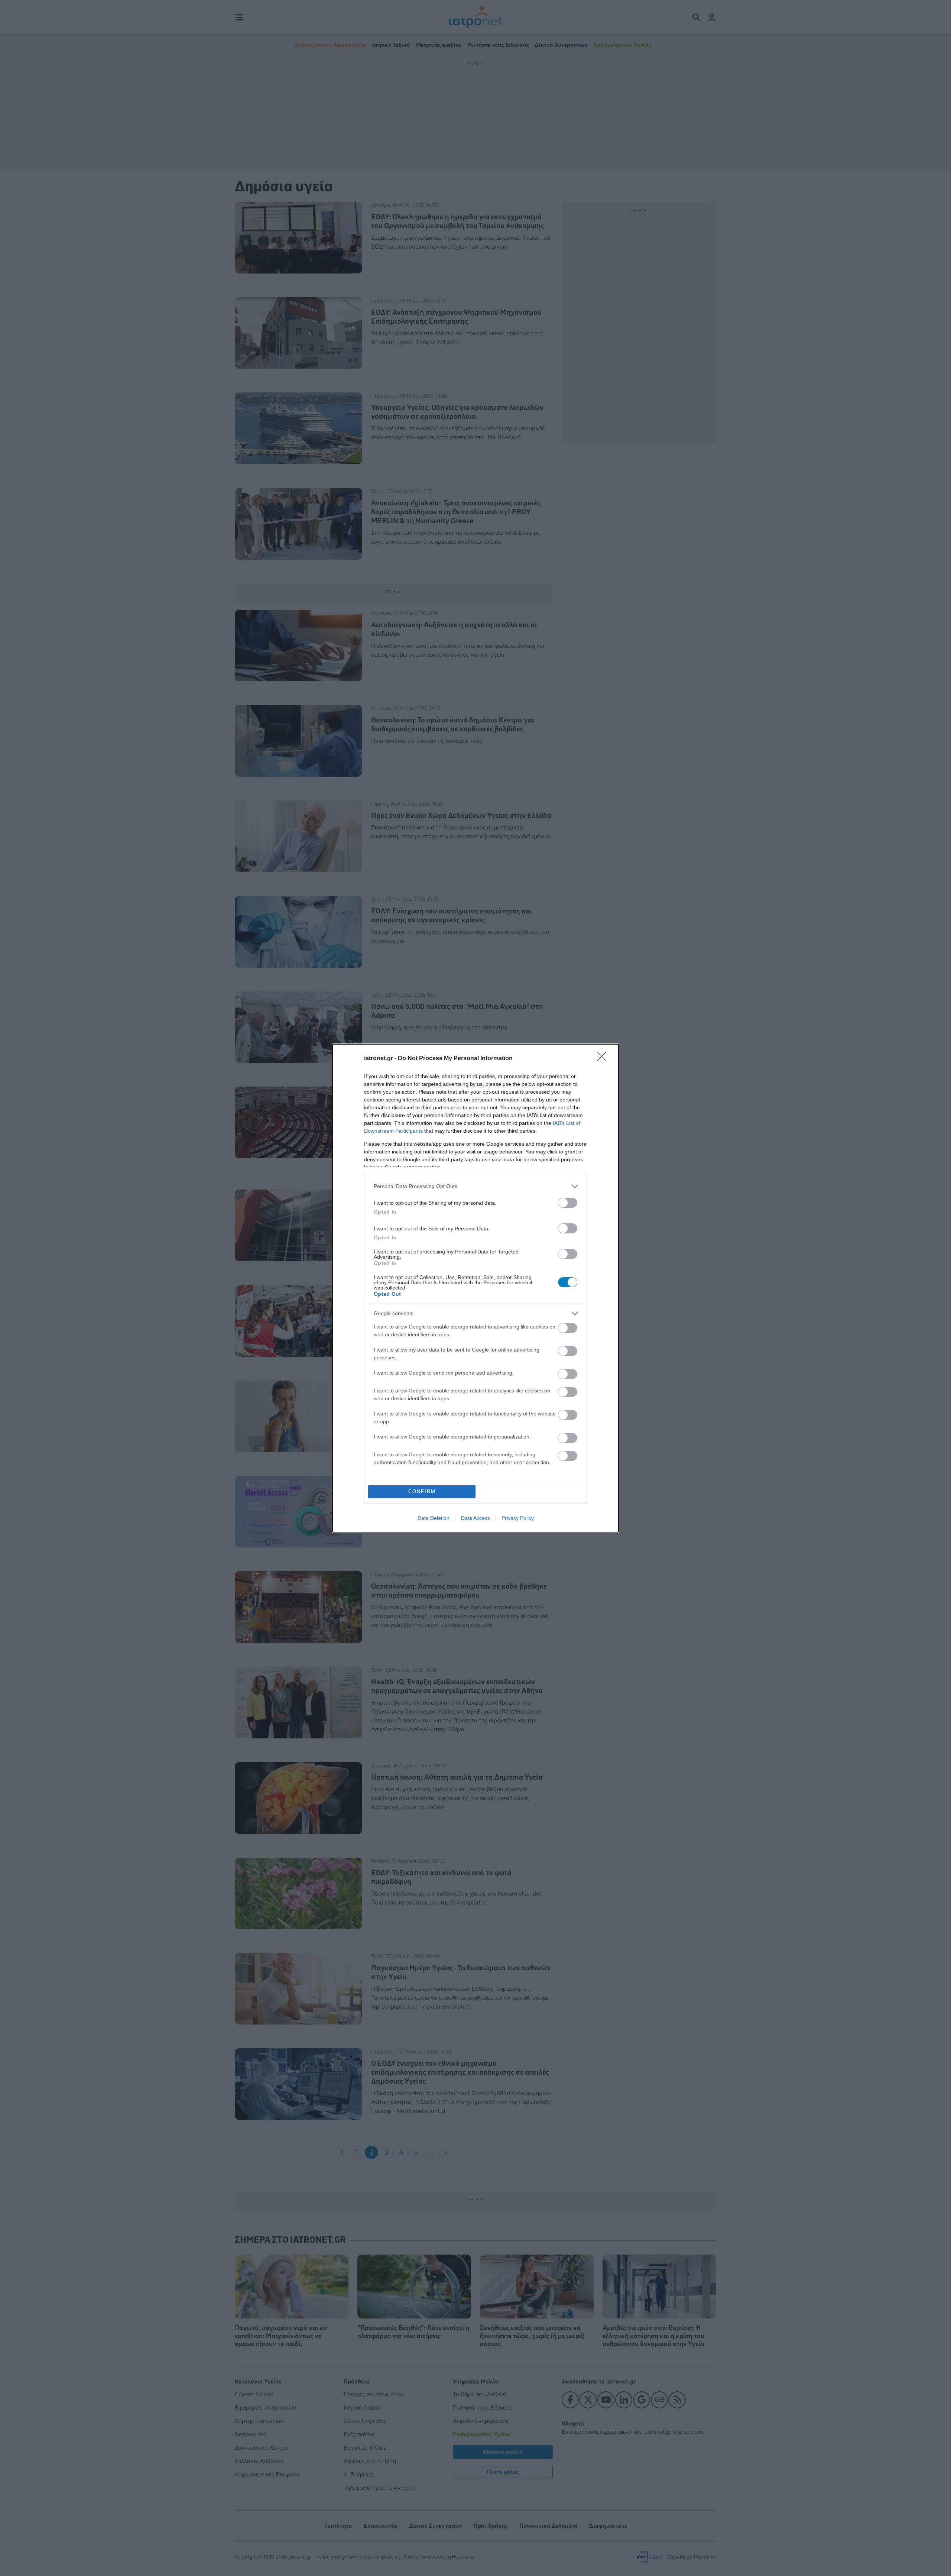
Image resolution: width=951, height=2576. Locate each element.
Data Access (475, 1518)
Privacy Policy (518, 1518)
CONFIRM (422, 1491)
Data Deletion (434, 1518)
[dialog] (475, 1288)
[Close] (604, 1059)
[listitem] (475, 1186)
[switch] (568, 1203)
